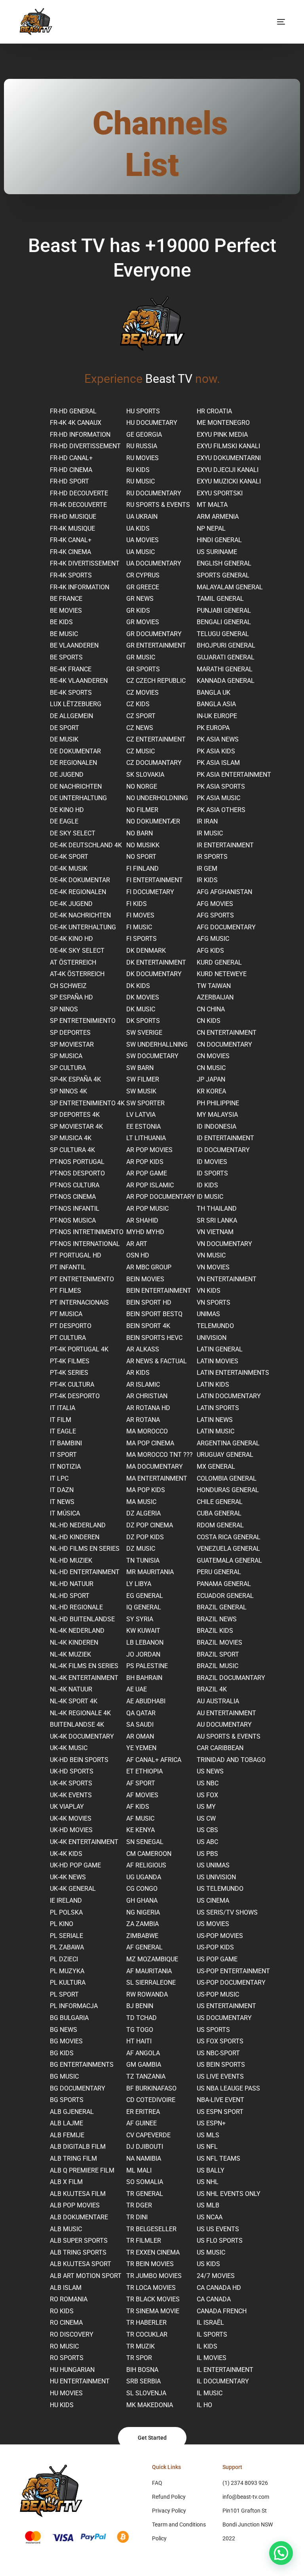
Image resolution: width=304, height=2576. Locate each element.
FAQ (157, 2483)
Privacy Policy (169, 2511)
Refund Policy (169, 2497)
